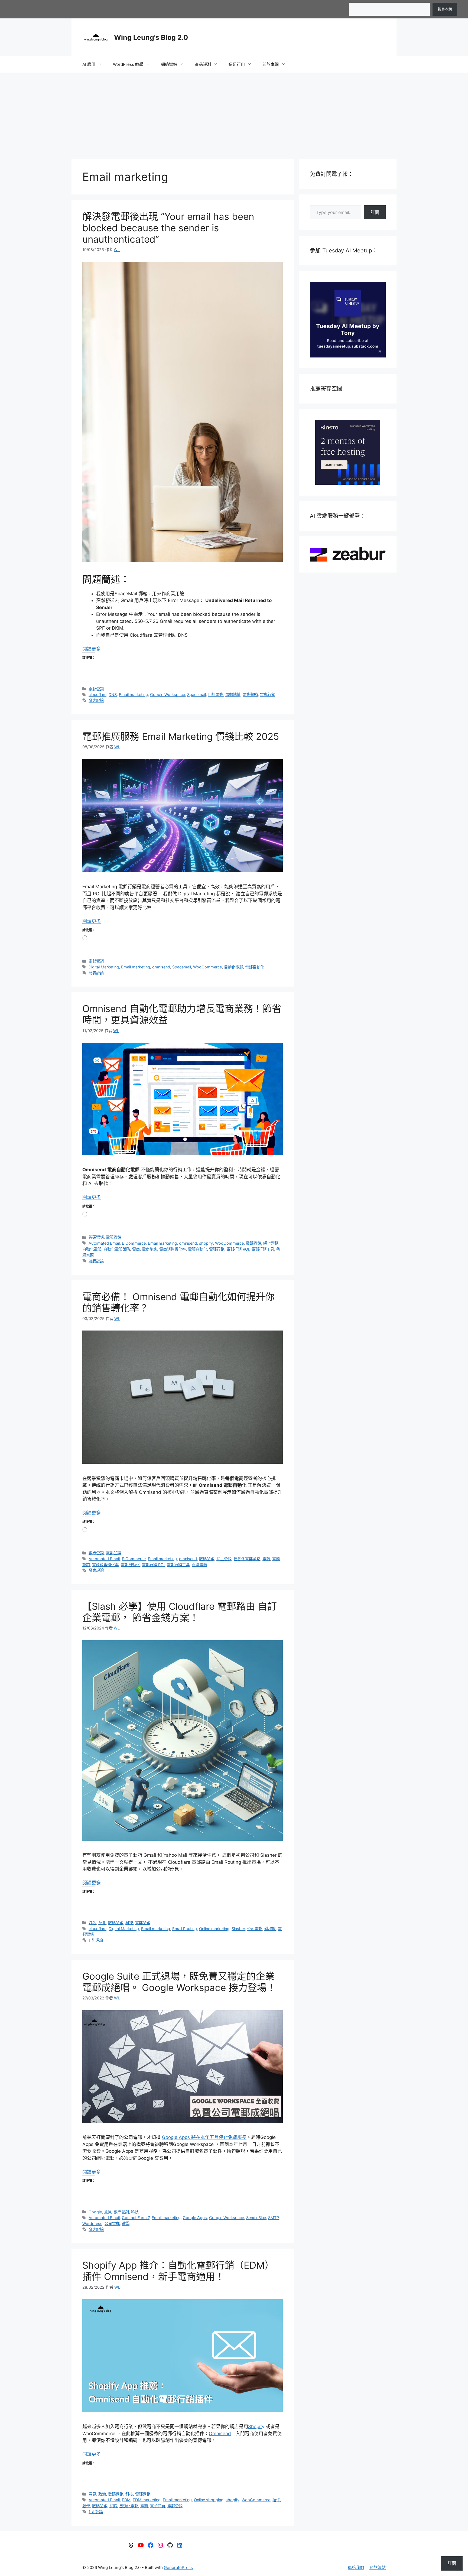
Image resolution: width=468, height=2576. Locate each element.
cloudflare (97, 695)
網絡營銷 (169, 64)
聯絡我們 (356, 2567)
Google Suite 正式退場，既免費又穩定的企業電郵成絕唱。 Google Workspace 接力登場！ (179, 1982)
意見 (102, 1923)
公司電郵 (255, 1929)
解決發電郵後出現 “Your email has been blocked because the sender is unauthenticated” (168, 228)
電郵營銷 (96, 689)
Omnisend (220, 2434)
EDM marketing (147, 2500)
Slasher (238, 1929)
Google (95, 2212)
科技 (129, 1923)
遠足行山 (237, 64)
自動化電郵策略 (117, 1249)
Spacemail (196, 695)
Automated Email (104, 1243)
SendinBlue (256, 2218)
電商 (136, 1249)
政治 (102, 2494)
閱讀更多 (92, 649)
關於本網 (271, 64)
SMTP (273, 2218)
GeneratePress (178, 2567)
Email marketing (133, 695)
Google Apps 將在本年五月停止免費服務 (204, 2137)
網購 (113, 2506)
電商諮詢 (149, 1249)
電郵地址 (233, 695)
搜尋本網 (445, 9)
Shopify (256, 2427)
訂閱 (375, 212)
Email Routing (185, 1929)
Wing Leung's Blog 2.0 (151, 37)
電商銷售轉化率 (173, 1249)
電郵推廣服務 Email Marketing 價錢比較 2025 (181, 736)
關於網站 (378, 2567)
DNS (113, 695)
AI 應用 (89, 64)
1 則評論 (96, 1940)
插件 (276, 2500)
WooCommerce (207, 967)
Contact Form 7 (136, 2218)
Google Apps (195, 2218)
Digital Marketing (104, 967)
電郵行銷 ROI (238, 1249)
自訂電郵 (216, 695)
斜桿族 (270, 1929)
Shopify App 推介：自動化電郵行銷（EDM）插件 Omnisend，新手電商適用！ (178, 2271)
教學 (126, 2224)
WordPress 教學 (128, 64)
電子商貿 (158, 2506)
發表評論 (96, 700)
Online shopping (209, 2500)
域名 (92, 1923)
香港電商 (199, 1565)
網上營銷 (271, 1243)
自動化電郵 (233, 967)
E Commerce (134, 1243)
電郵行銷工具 (263, 1249)
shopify (206, 1243)
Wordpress (92, 2224)
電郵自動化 (255, 967)
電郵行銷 (268, 695)
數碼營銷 (96, 1237)
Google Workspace (168, 695)
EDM (126, 2500)
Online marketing (214, 1929)
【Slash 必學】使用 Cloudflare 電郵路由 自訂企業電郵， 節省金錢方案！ (180, 1612)
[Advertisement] (234, 113)
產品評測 (203, 64)
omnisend (161, 967)
